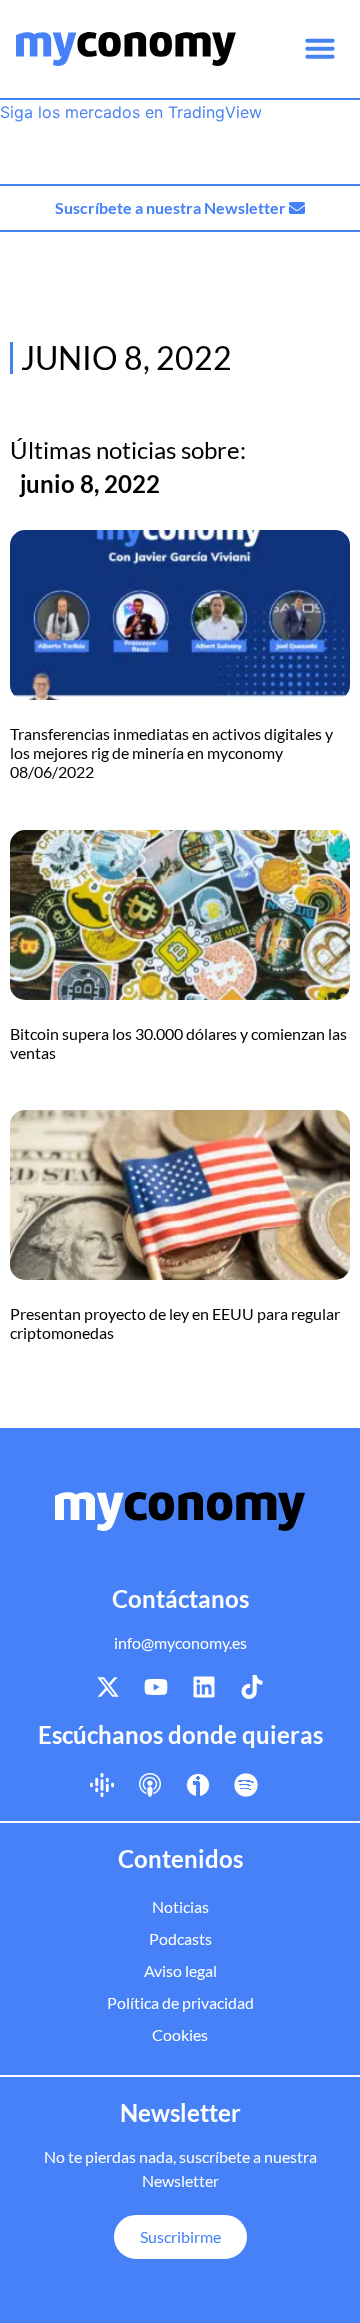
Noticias (180, 1906)
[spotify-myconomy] (246, 1784)
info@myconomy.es (180, 1642)
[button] (320, 48)
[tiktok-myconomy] (252, 1687)
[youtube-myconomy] (156, 1687)
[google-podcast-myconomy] (102, 1784)
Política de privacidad (180, 2002)
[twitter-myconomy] (108, 1687)
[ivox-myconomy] (198, 1784)
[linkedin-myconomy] (204, 1687)
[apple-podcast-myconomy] (150, 1784)
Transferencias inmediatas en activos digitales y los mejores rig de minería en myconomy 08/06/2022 (171, 752)
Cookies (180, 2034)
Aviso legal (180, 1970)
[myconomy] (126, 49)
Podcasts (180, 1938)
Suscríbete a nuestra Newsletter (172, 207)
